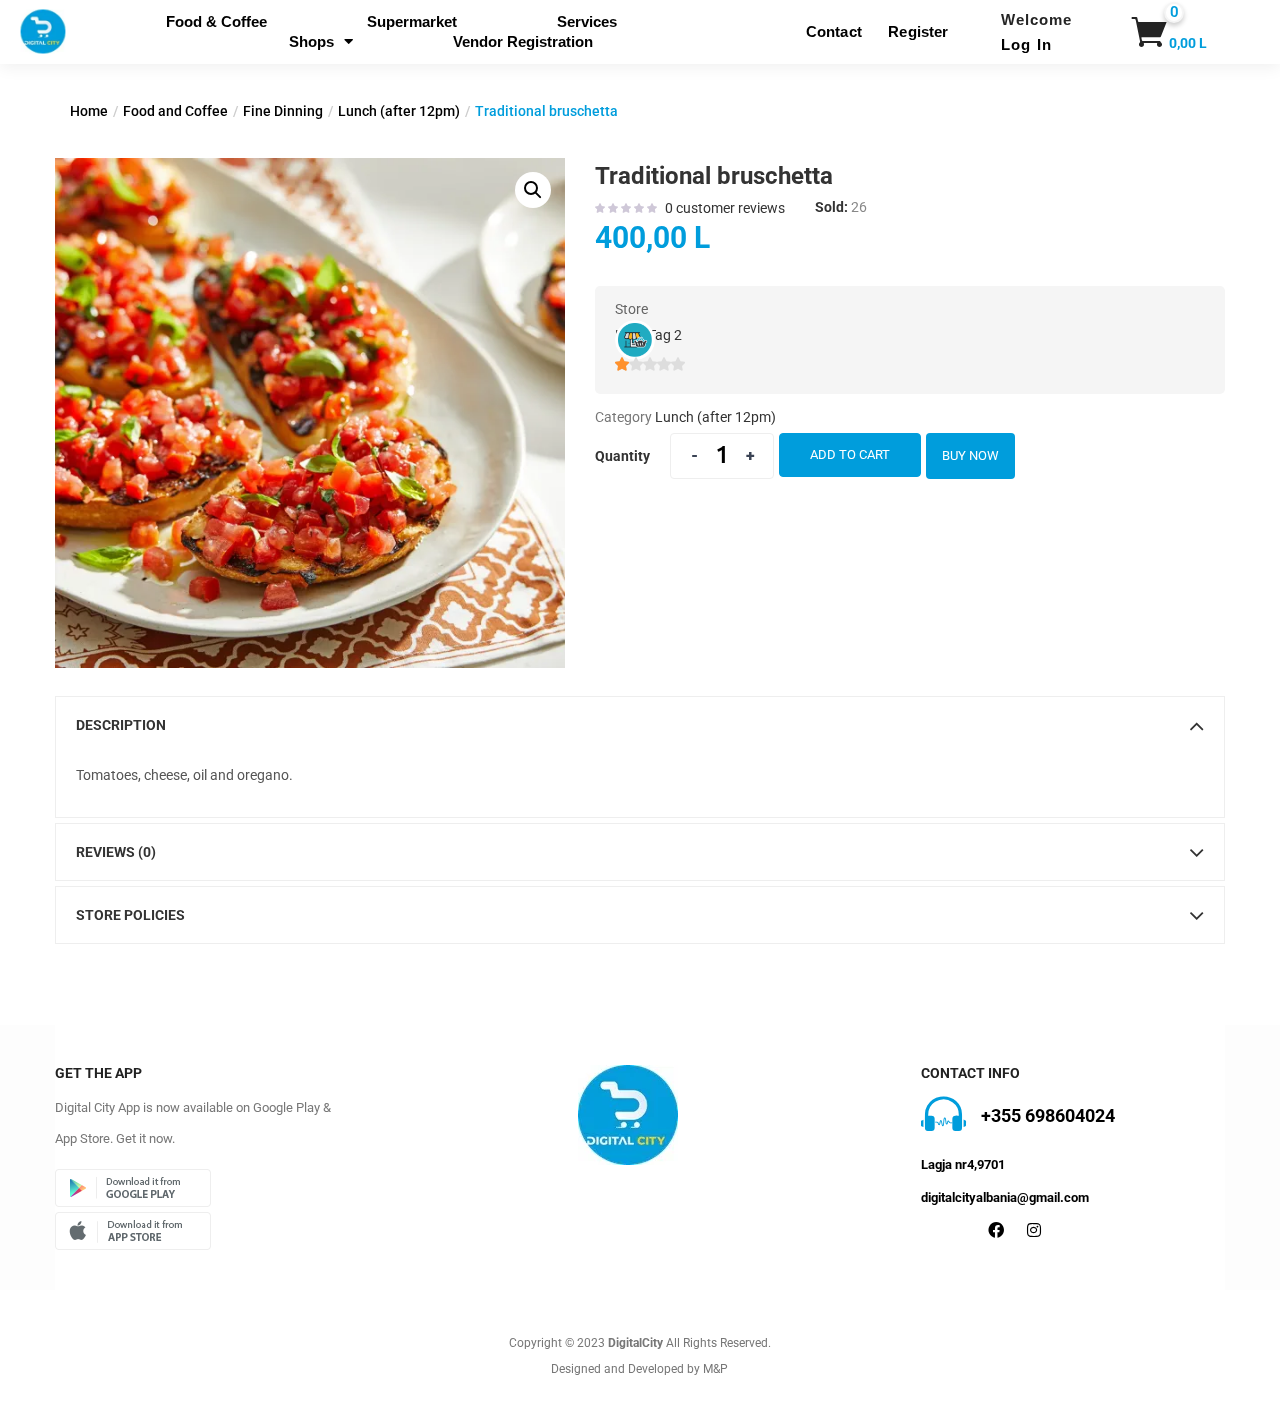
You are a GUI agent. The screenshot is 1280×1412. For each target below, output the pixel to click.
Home (89, 111)
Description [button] (121, 725)
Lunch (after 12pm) (399, 111)
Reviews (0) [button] (116, 852)
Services (587, 21)
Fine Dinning (283, 111)
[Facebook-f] (996, 1230)
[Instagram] (1034, 1230)
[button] (1146, 32)
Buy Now (970, 455)
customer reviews (725, 208)
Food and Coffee (175, 111)
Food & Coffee (216, 21)
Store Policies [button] (130, 915)
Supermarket (412, 21)
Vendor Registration (523, 41)
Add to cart (850, 454)
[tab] (640, 725)
